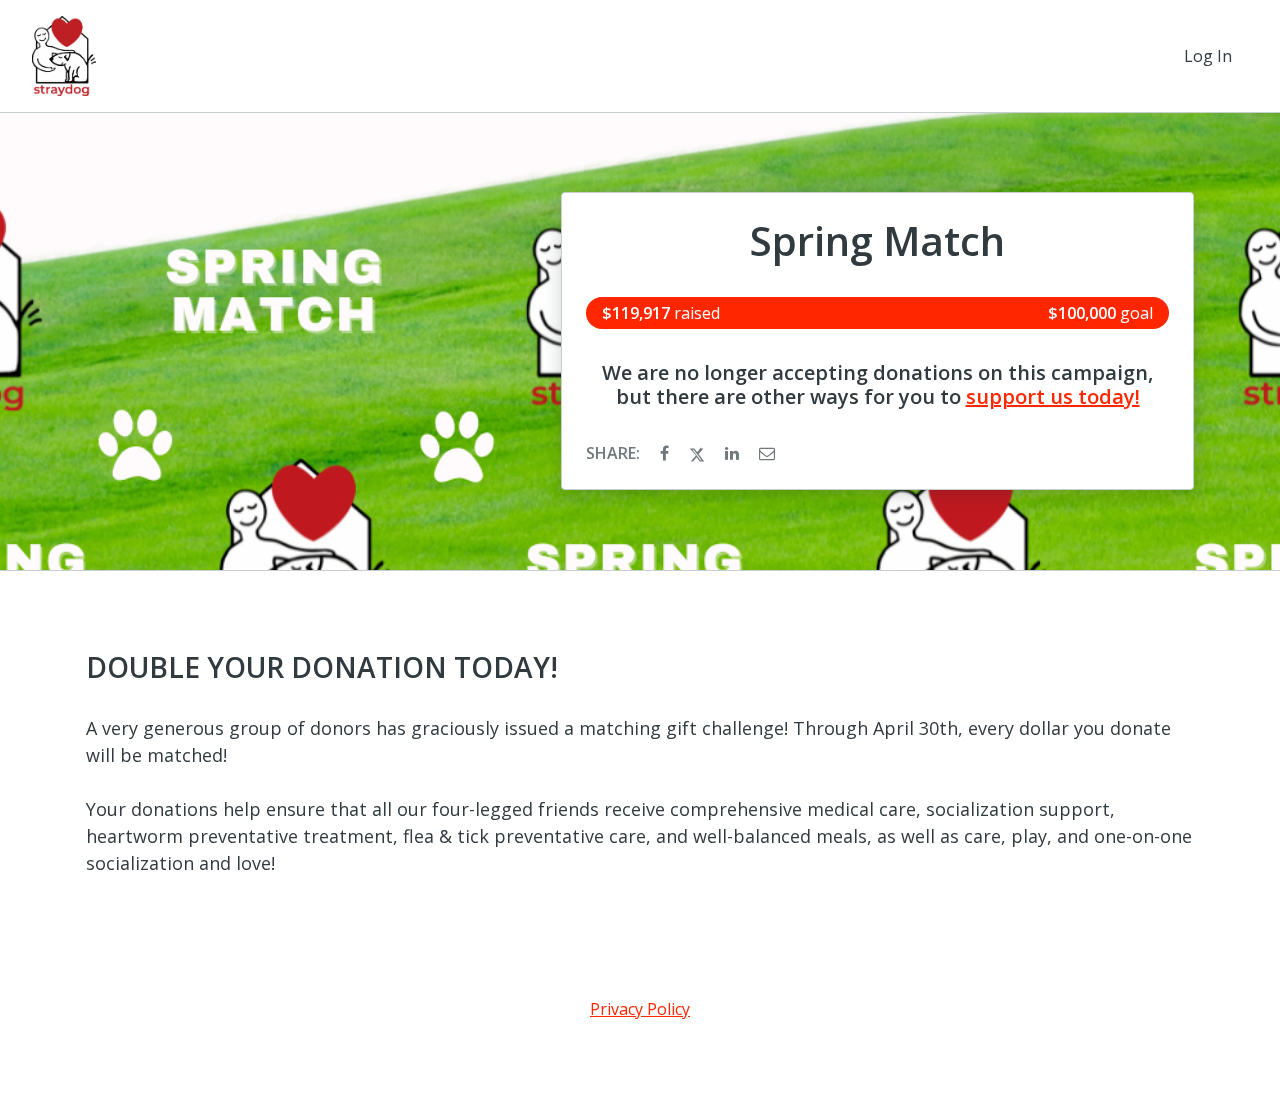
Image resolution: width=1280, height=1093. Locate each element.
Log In (1208, 56)
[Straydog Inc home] (64, 56)
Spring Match (877, 241)
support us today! (1053, 396)
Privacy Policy (640, 1009)
